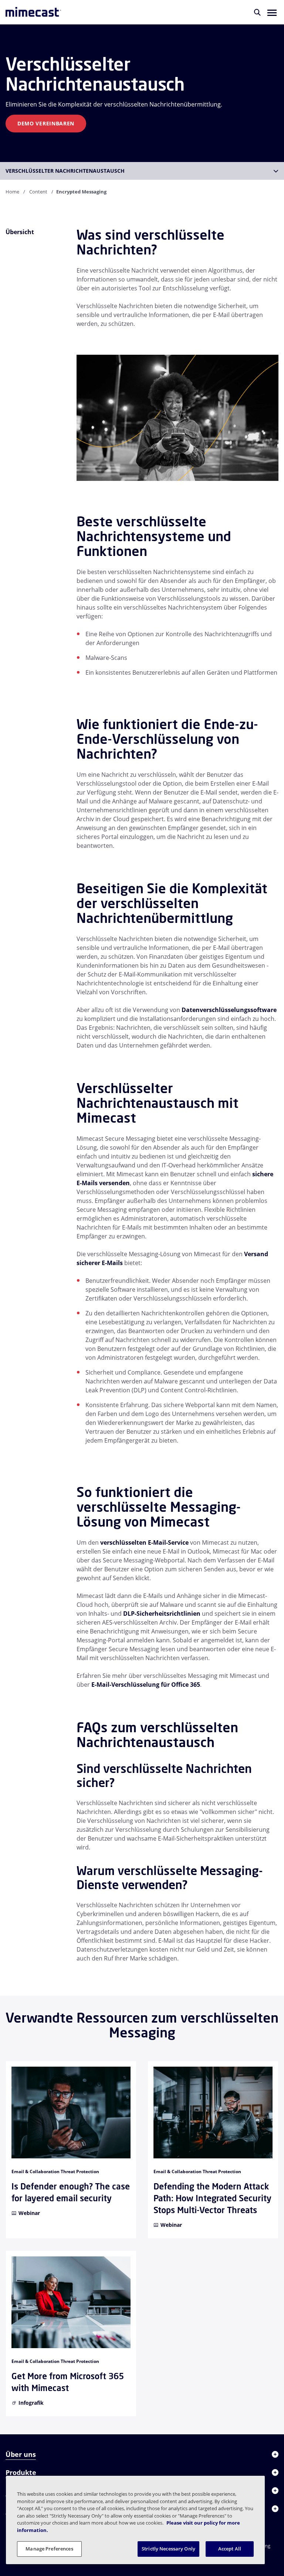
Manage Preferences (49, 2549)
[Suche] (257, 12)
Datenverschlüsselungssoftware (229, 1010)
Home (12, 192)
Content (38, 192)
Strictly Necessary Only (168, 2549)
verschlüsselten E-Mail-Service (144, 1542)
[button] (272, 12)
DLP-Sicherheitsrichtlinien (162, 1614)
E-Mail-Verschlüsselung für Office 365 (146, 1685)
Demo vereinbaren (46, 123)
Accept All (230, 2549)
